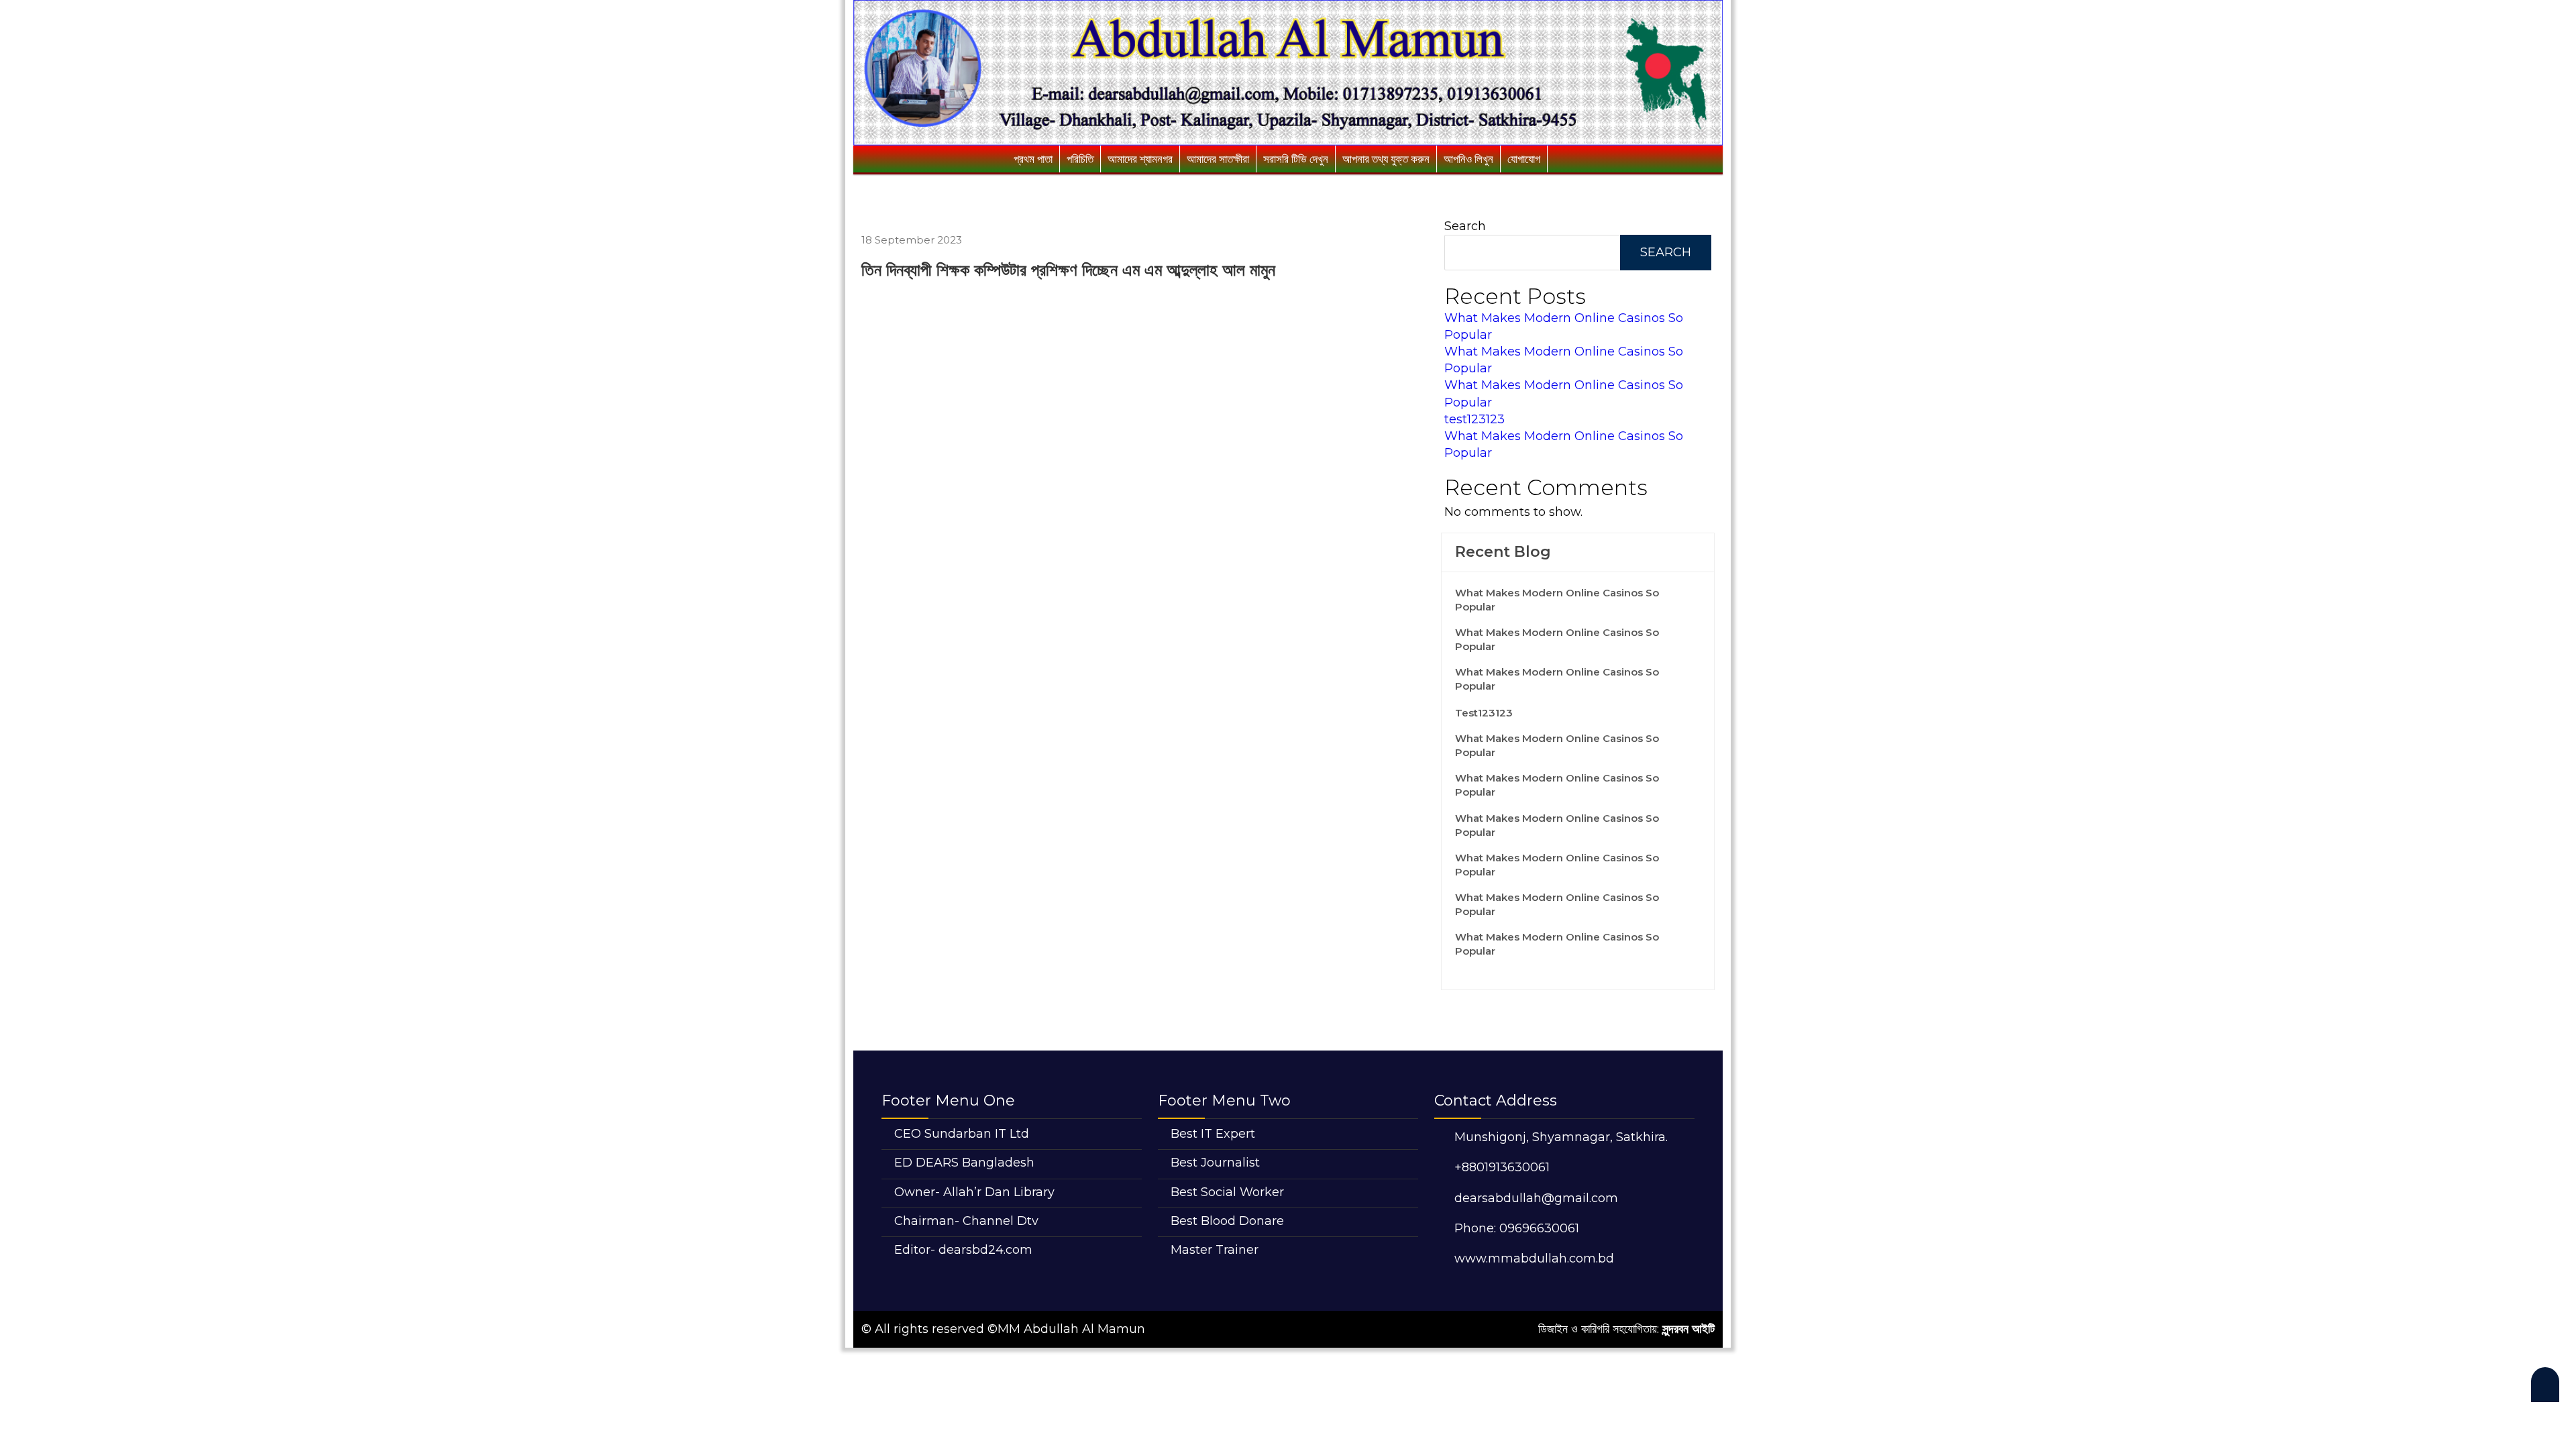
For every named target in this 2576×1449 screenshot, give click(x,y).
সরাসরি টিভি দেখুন (1296, 159)
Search (1465, 226)
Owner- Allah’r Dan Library (974, 1192)
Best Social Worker (1227, 1192)
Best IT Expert (1213, 1134)
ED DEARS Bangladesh (964, 1163)
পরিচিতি (1080, 159)
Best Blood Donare (1227, 1221)
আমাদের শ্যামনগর (1140, 159)
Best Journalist (1215, 1163)
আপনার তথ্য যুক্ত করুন (1386, 159)
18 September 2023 (912, 240)
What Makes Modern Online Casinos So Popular (1557, 600)
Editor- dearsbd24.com (963, 1250)
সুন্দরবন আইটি (1688, 1329)
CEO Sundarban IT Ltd (962, 1134)
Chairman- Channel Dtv (966, 1221)
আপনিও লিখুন (1468, 159)
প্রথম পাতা (1033, 159)
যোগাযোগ (1524, 159)
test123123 (1474, 419)
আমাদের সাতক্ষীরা (1218, 159)
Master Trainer (1215, 1250)
